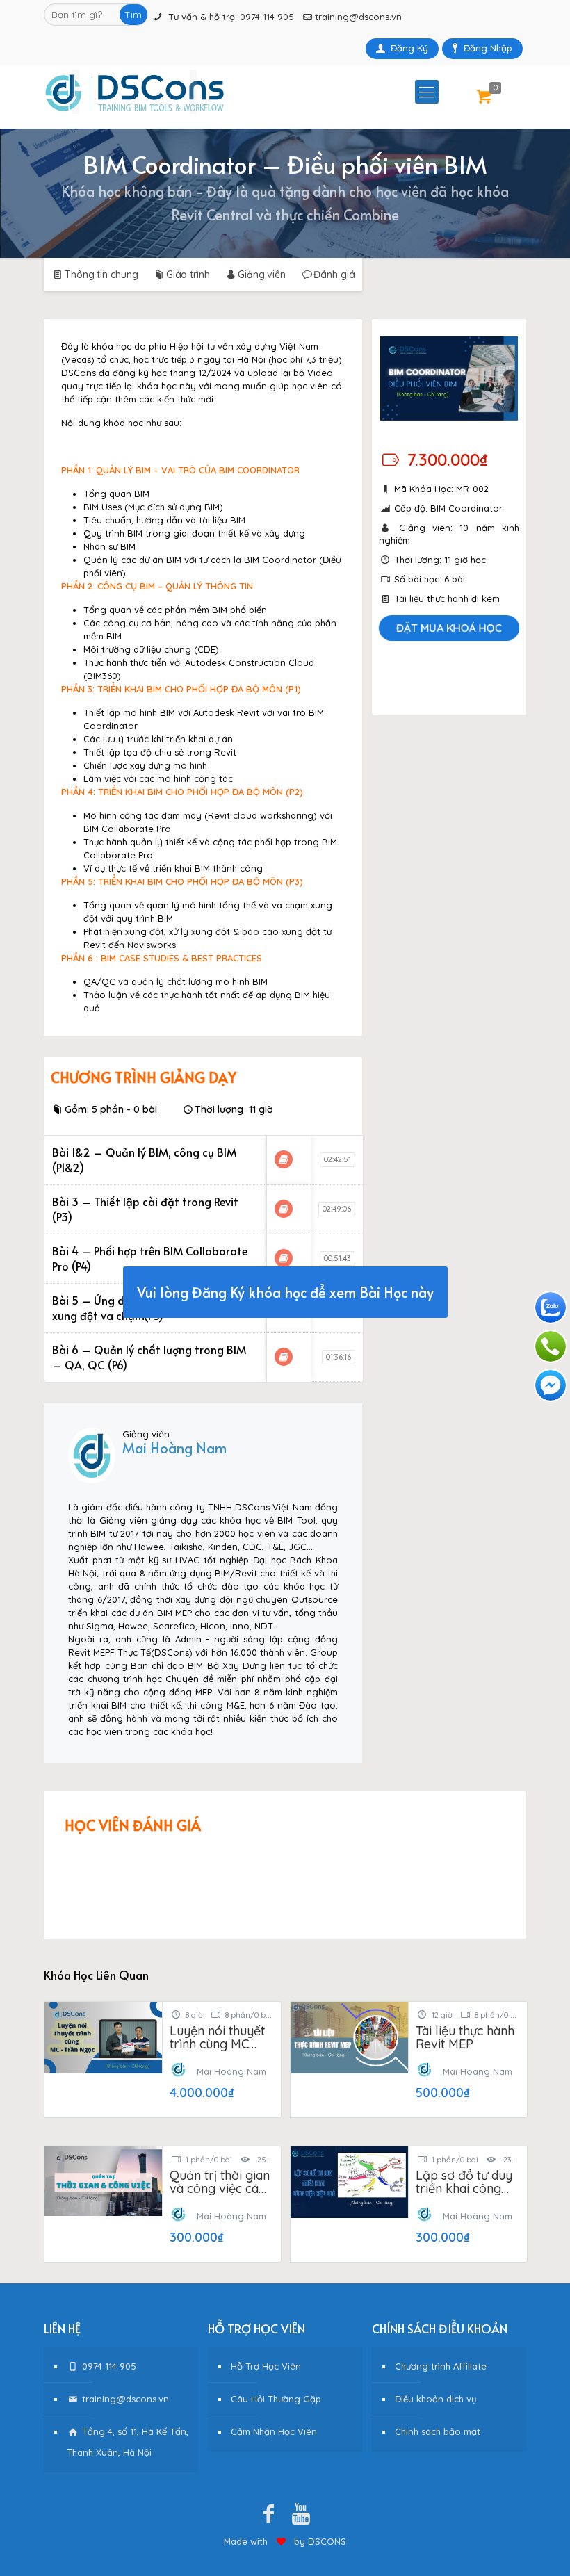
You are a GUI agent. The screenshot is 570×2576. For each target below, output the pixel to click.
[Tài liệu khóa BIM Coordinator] (284, 1159)
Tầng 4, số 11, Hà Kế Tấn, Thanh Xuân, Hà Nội (128, 2442)
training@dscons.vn (358, 17)
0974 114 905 (267, 17)
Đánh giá (334, 275)
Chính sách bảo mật (438, 2431)
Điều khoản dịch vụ (435, 2399)
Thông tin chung (101, 275)
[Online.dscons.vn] (135, 92)
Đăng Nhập (488, 48)
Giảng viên (262, 275)
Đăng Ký (409, 48)
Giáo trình (188, 275)
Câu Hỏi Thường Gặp (276, 2399)
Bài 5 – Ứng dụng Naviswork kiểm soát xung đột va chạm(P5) (152, 1307)
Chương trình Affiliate (441, 2366)
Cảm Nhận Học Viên (274, 2431)
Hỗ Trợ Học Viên (266, 2366)
